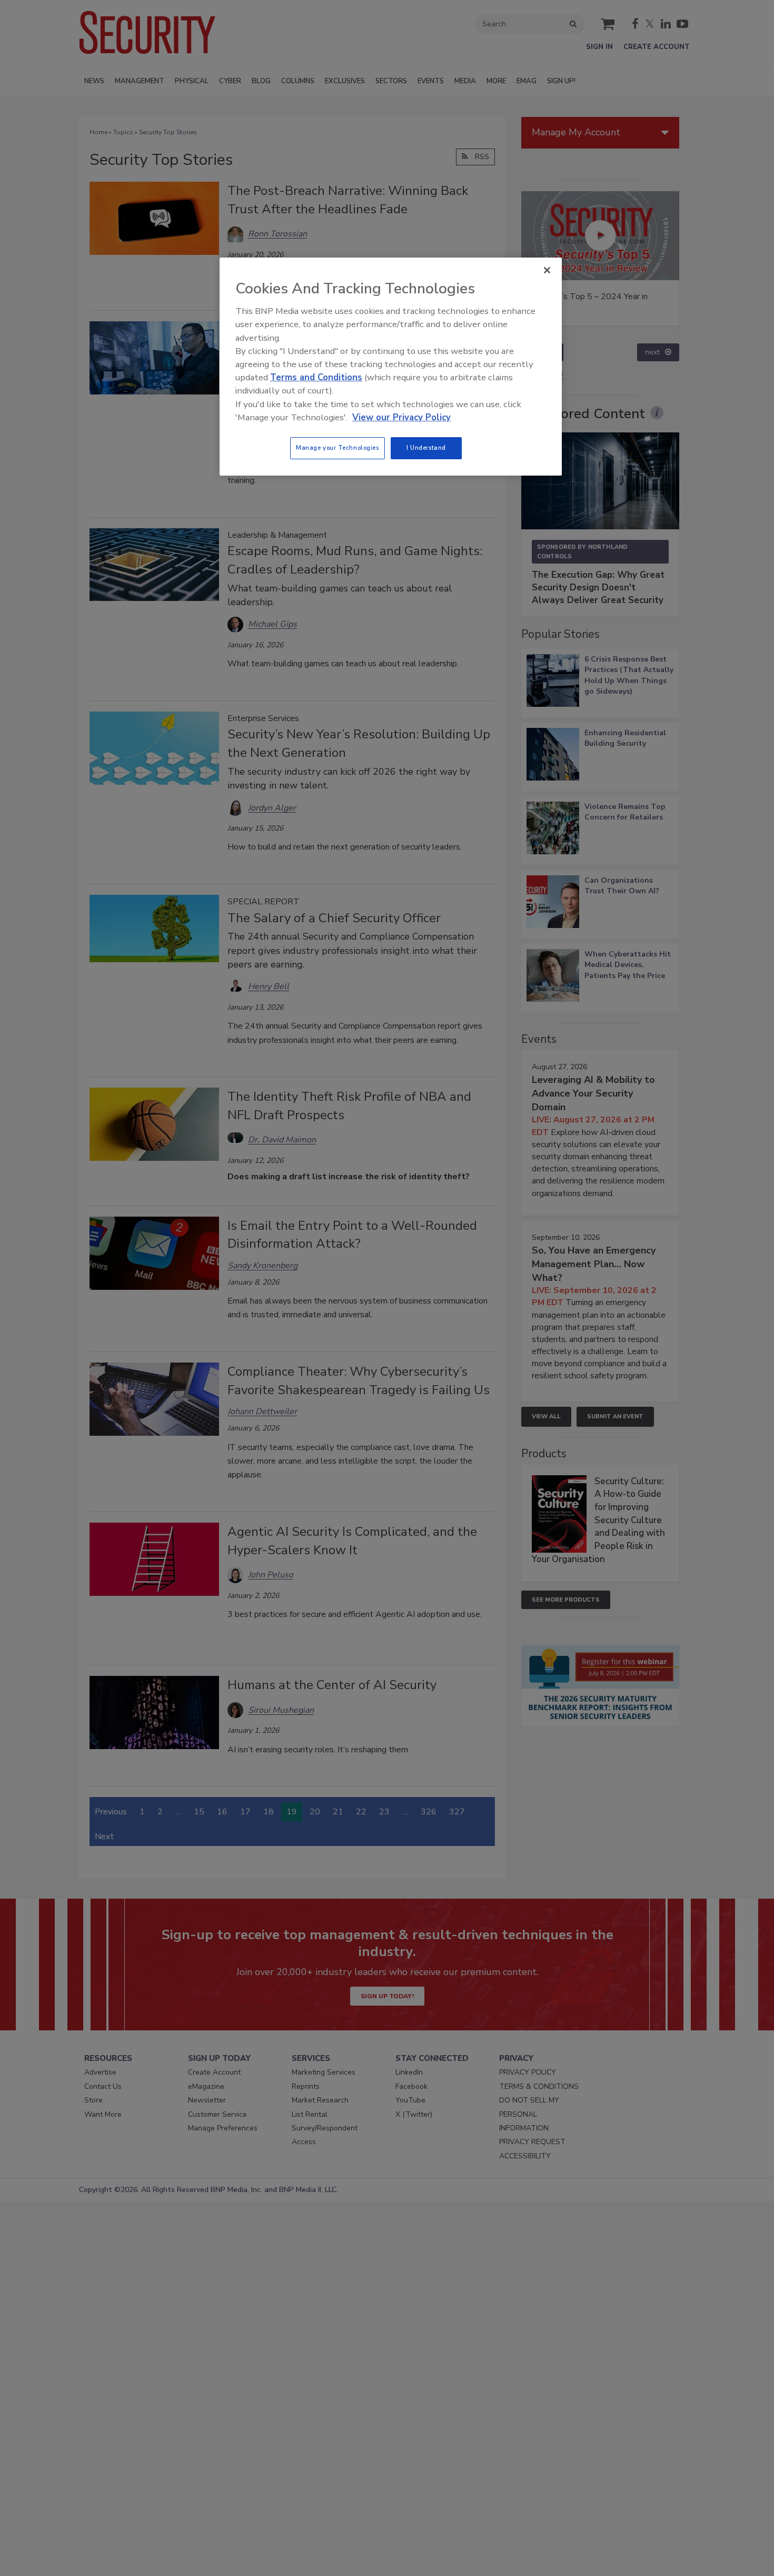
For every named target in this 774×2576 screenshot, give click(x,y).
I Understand (426, 448)
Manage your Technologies (338, 448)
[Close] (547, 270)
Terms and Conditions (316, 377)
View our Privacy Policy (401, 417)
